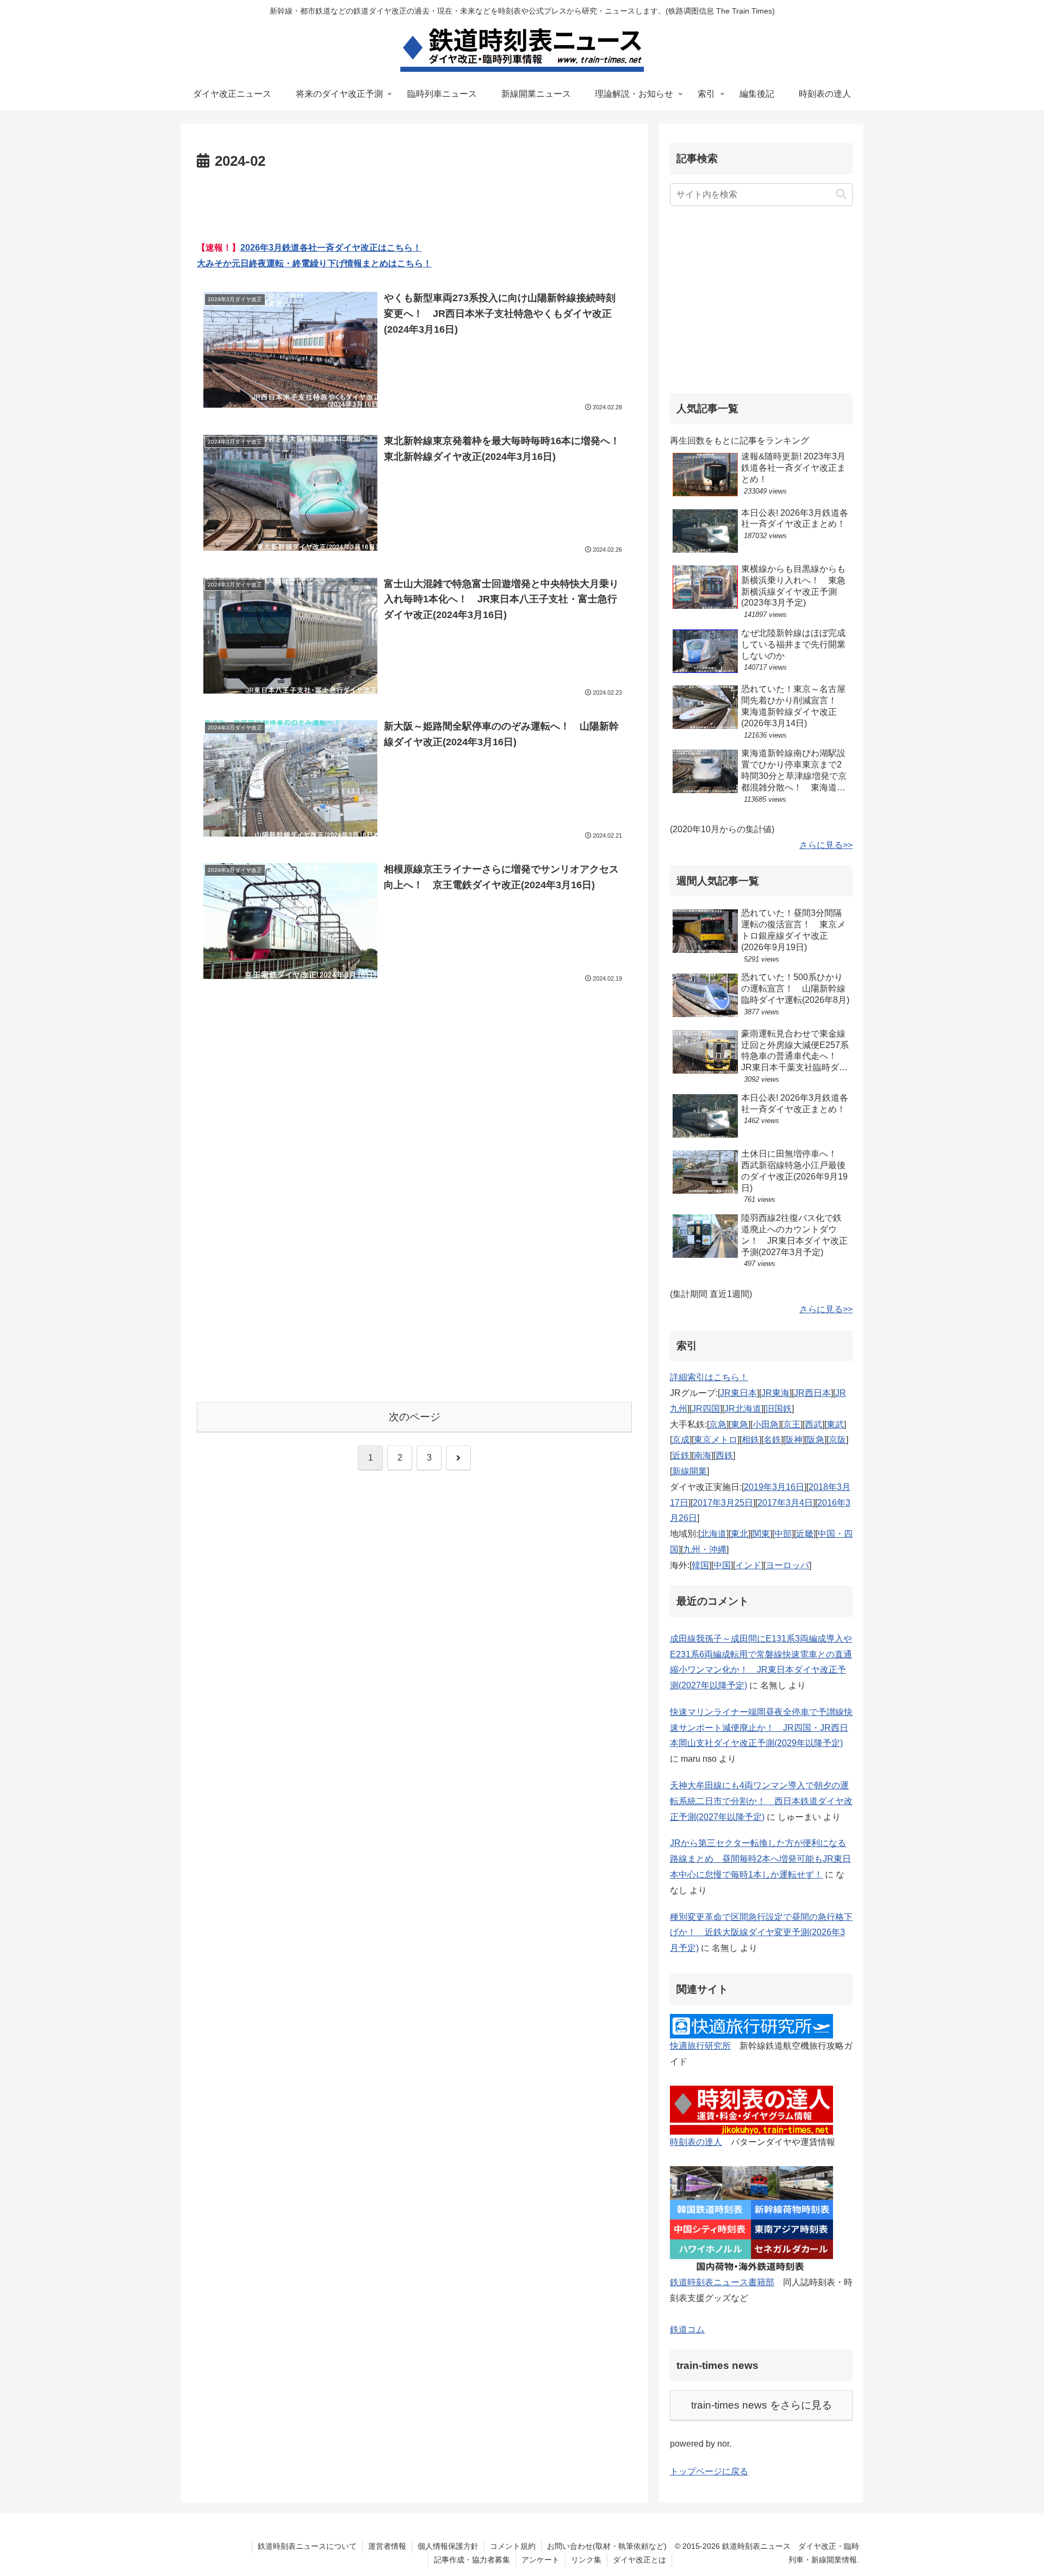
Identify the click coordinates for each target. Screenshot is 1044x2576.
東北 (739, 1534)
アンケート (540, 2560)
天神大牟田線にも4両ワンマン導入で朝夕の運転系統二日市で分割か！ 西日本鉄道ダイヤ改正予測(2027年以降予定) (761, 1801)
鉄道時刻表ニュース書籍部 (722, 2282)
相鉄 (750, 1440)
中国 (722, 1565)
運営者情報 (387, 2546)
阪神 (794, 1440)
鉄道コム (687, 2329)
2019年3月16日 (774, 1487)
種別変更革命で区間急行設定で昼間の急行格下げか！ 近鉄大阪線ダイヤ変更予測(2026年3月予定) (761, 1933)
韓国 (700, 1565)
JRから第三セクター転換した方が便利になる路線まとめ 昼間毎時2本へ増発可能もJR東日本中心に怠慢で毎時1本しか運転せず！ (760, 1859)
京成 (681, 1440)
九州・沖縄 (705, 1549)
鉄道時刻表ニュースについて (307, 2546)
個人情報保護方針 (448, 2546)
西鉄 (724, 1455)
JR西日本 (812, 1393)
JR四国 (706, 1409)
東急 (739, 1424)
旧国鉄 (779, 1409)
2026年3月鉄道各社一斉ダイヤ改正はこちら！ (331, 248)
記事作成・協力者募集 (472, 2560)
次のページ (415, 1417)
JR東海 (775, 1393)
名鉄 (772, 1440)
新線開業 (689, 1471)
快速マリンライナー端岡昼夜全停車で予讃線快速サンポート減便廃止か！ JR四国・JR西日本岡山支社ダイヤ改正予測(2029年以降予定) (761, 1728)
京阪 (837, 1440)
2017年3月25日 (723, 1503)
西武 (813, 1424)
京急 (718, 1424)
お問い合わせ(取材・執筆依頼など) (607, 2546)
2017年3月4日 (785, 1503)
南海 (703, 1455)
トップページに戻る (709, 2471)
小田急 (766, 1424)
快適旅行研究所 (700, 2046)
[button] (841, 194)
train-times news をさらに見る (762, 2405)
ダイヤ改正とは (639, 2560)
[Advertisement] (414, 204)
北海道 (713, 1534)
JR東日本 (738, 1393)
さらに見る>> (826, 845)
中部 (783, 1534)
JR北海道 (743, 1409)
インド (748, 1565)
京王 (792, 1424)
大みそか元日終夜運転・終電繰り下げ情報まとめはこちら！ (314, 263)
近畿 (805, 1534)
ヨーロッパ (787, 1565)
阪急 (816, 1440)
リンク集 (586, 2560)
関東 (761, 1534)
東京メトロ (716, 1440)
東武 (835, 1424)
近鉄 (681, 1455)
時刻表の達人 (696, 2142)
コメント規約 (513, 2546)
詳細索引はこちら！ (709, 1377)
